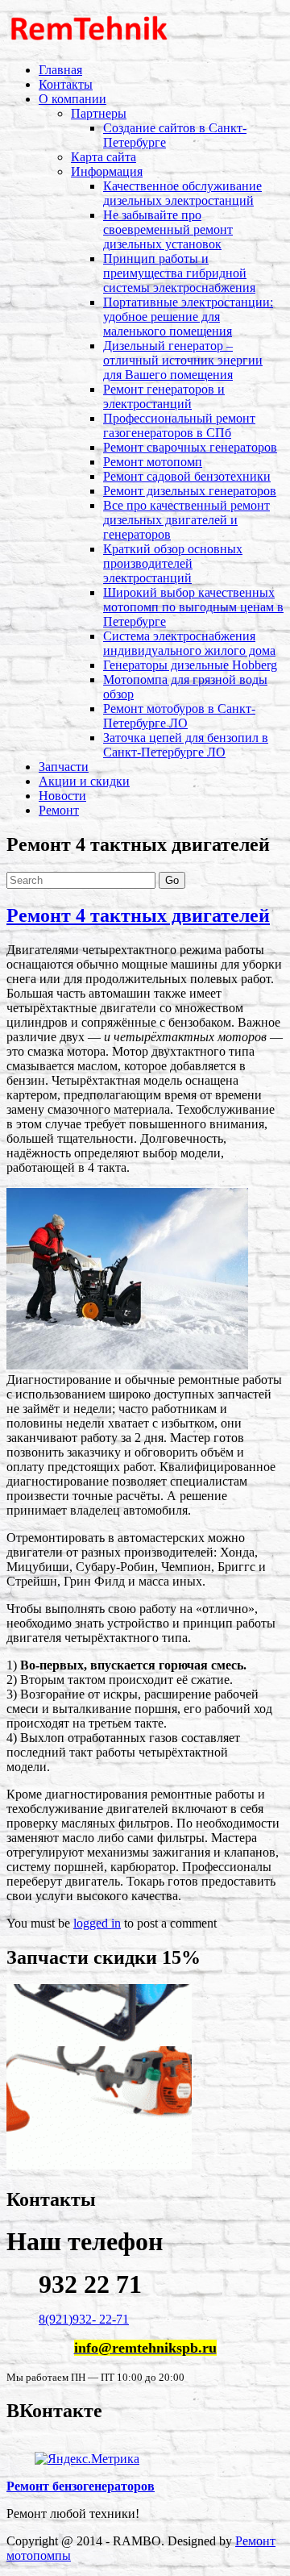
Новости (62, 796)
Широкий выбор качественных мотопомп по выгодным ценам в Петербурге (193, 607)
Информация (107, 171)
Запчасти (64, 767)
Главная (60, 70)
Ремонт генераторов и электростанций (164, 396)
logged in (97, 1923)
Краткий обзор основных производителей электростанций (173, 563)
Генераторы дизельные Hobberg (190, 665)
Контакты (66, 84)
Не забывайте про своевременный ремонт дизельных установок (168, 229)
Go (172, 880)
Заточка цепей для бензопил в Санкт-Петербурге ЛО (186, 745)
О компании (72, 99)
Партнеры (99, 113)
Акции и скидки (84, 781)
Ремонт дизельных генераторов (190, 491)
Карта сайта (104, 157)
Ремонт (59, 810)
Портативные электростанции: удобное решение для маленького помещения (188, 317)
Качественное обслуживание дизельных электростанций (182, 193)
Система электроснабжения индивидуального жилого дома (189, 643)
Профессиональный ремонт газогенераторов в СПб (179, 425)
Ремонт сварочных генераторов (190, 447)
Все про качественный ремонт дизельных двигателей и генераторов (186, 520)
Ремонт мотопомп (153, 462)
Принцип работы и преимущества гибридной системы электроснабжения (179, 273)
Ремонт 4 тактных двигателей (138, 915)
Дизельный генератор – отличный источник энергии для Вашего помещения (183, 360)
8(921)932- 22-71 (84, 2319)
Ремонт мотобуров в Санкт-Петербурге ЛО (179, 716)
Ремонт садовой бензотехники (187, 476)
